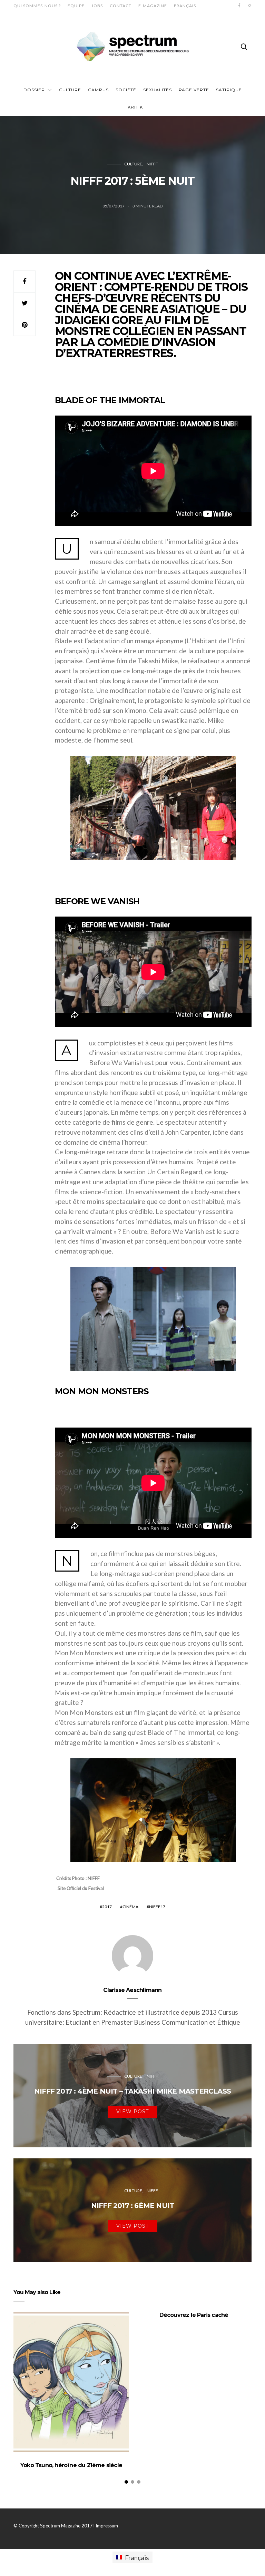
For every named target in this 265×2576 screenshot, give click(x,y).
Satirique (229, 90)
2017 (107, 1907)
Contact (121, 6)
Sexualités (158, 90)
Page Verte (194, 90)
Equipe (76, 6)
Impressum (107, 2526)
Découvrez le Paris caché (194, 2315)
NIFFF (152, 164)
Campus (98, 90)
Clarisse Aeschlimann (132, 1990)
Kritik (135, 107)
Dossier (34, 90)
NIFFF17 (157, 1907)
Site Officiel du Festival (81, 1888)
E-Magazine (153, 6)
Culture (70, 90)
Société (126, 90)
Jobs (97, 6)
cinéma (130, 1907)
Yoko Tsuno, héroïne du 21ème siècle (71, 2465)
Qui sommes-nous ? (37, 6)
